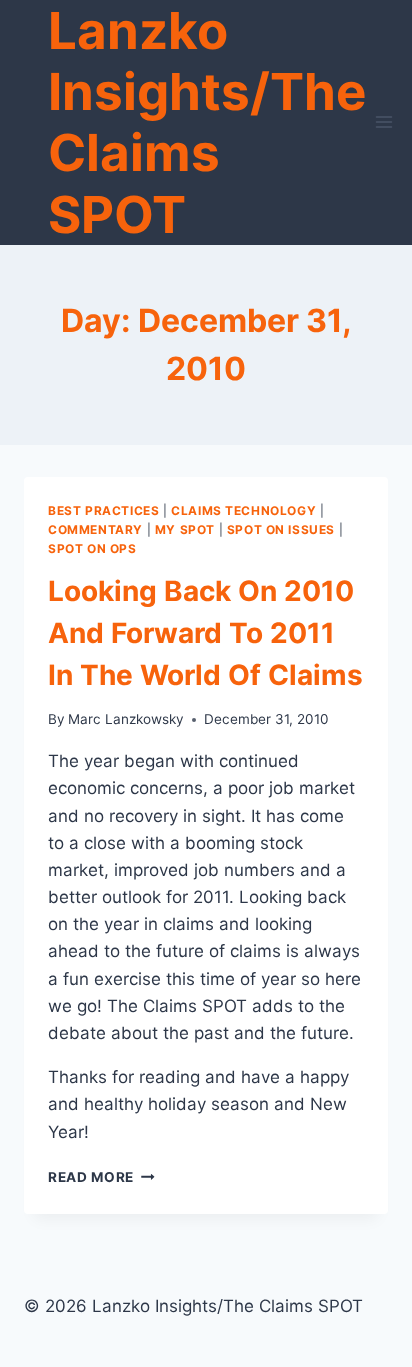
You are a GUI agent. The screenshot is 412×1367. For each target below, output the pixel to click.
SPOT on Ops (92, 548)
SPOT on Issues (281, 529)
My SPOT (185, 529)
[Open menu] (384, 122)
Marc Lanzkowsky (126, 719)
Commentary (95, 529)
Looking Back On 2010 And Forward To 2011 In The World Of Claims (205, 633)
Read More (101, 1177)
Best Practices (103, 510)
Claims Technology (243, 510)
